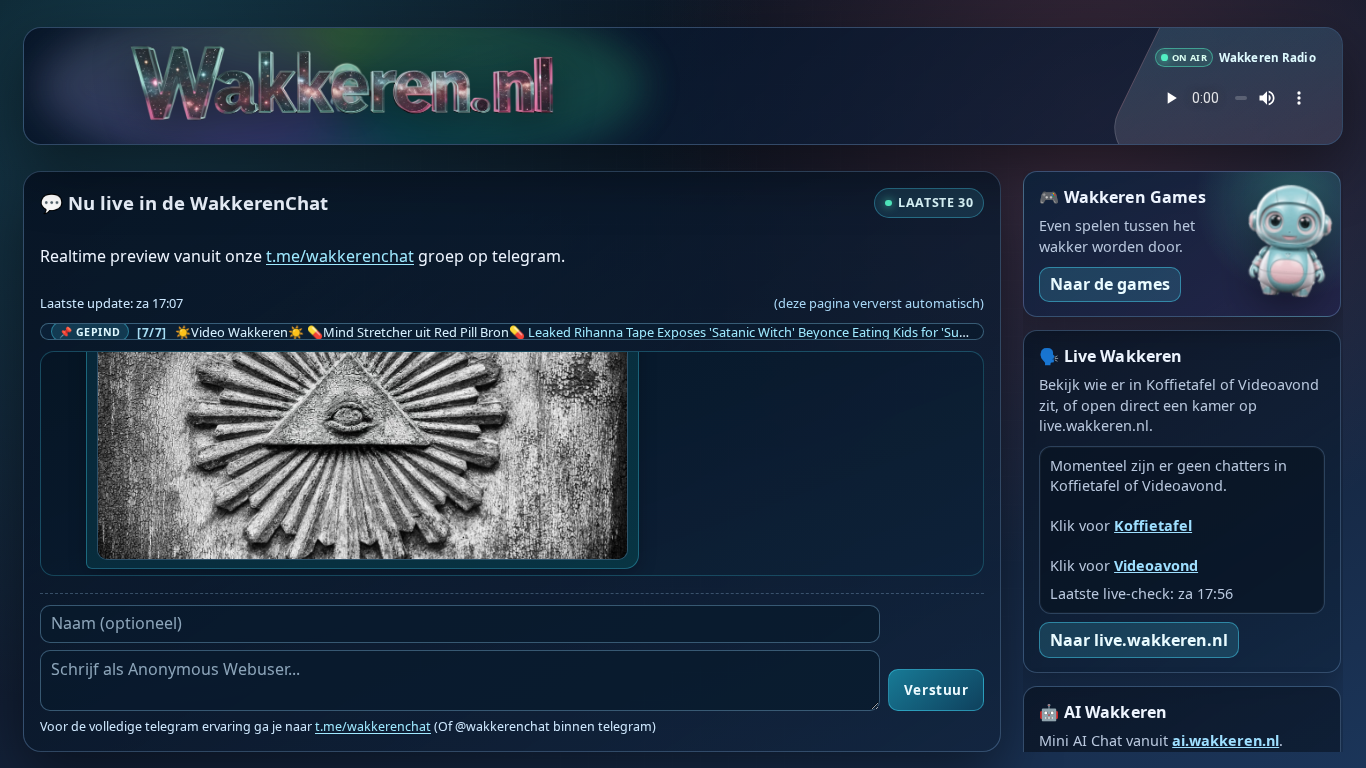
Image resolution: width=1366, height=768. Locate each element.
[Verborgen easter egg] (396, 70)
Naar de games (1110, 284)
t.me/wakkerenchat (340, 256)
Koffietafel (1153, 525)
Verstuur (936, 690)
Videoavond (1156, 565)
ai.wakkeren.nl (1225, 740)
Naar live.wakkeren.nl (1139, 640)
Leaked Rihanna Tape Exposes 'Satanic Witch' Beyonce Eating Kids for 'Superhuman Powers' (800, 332)
